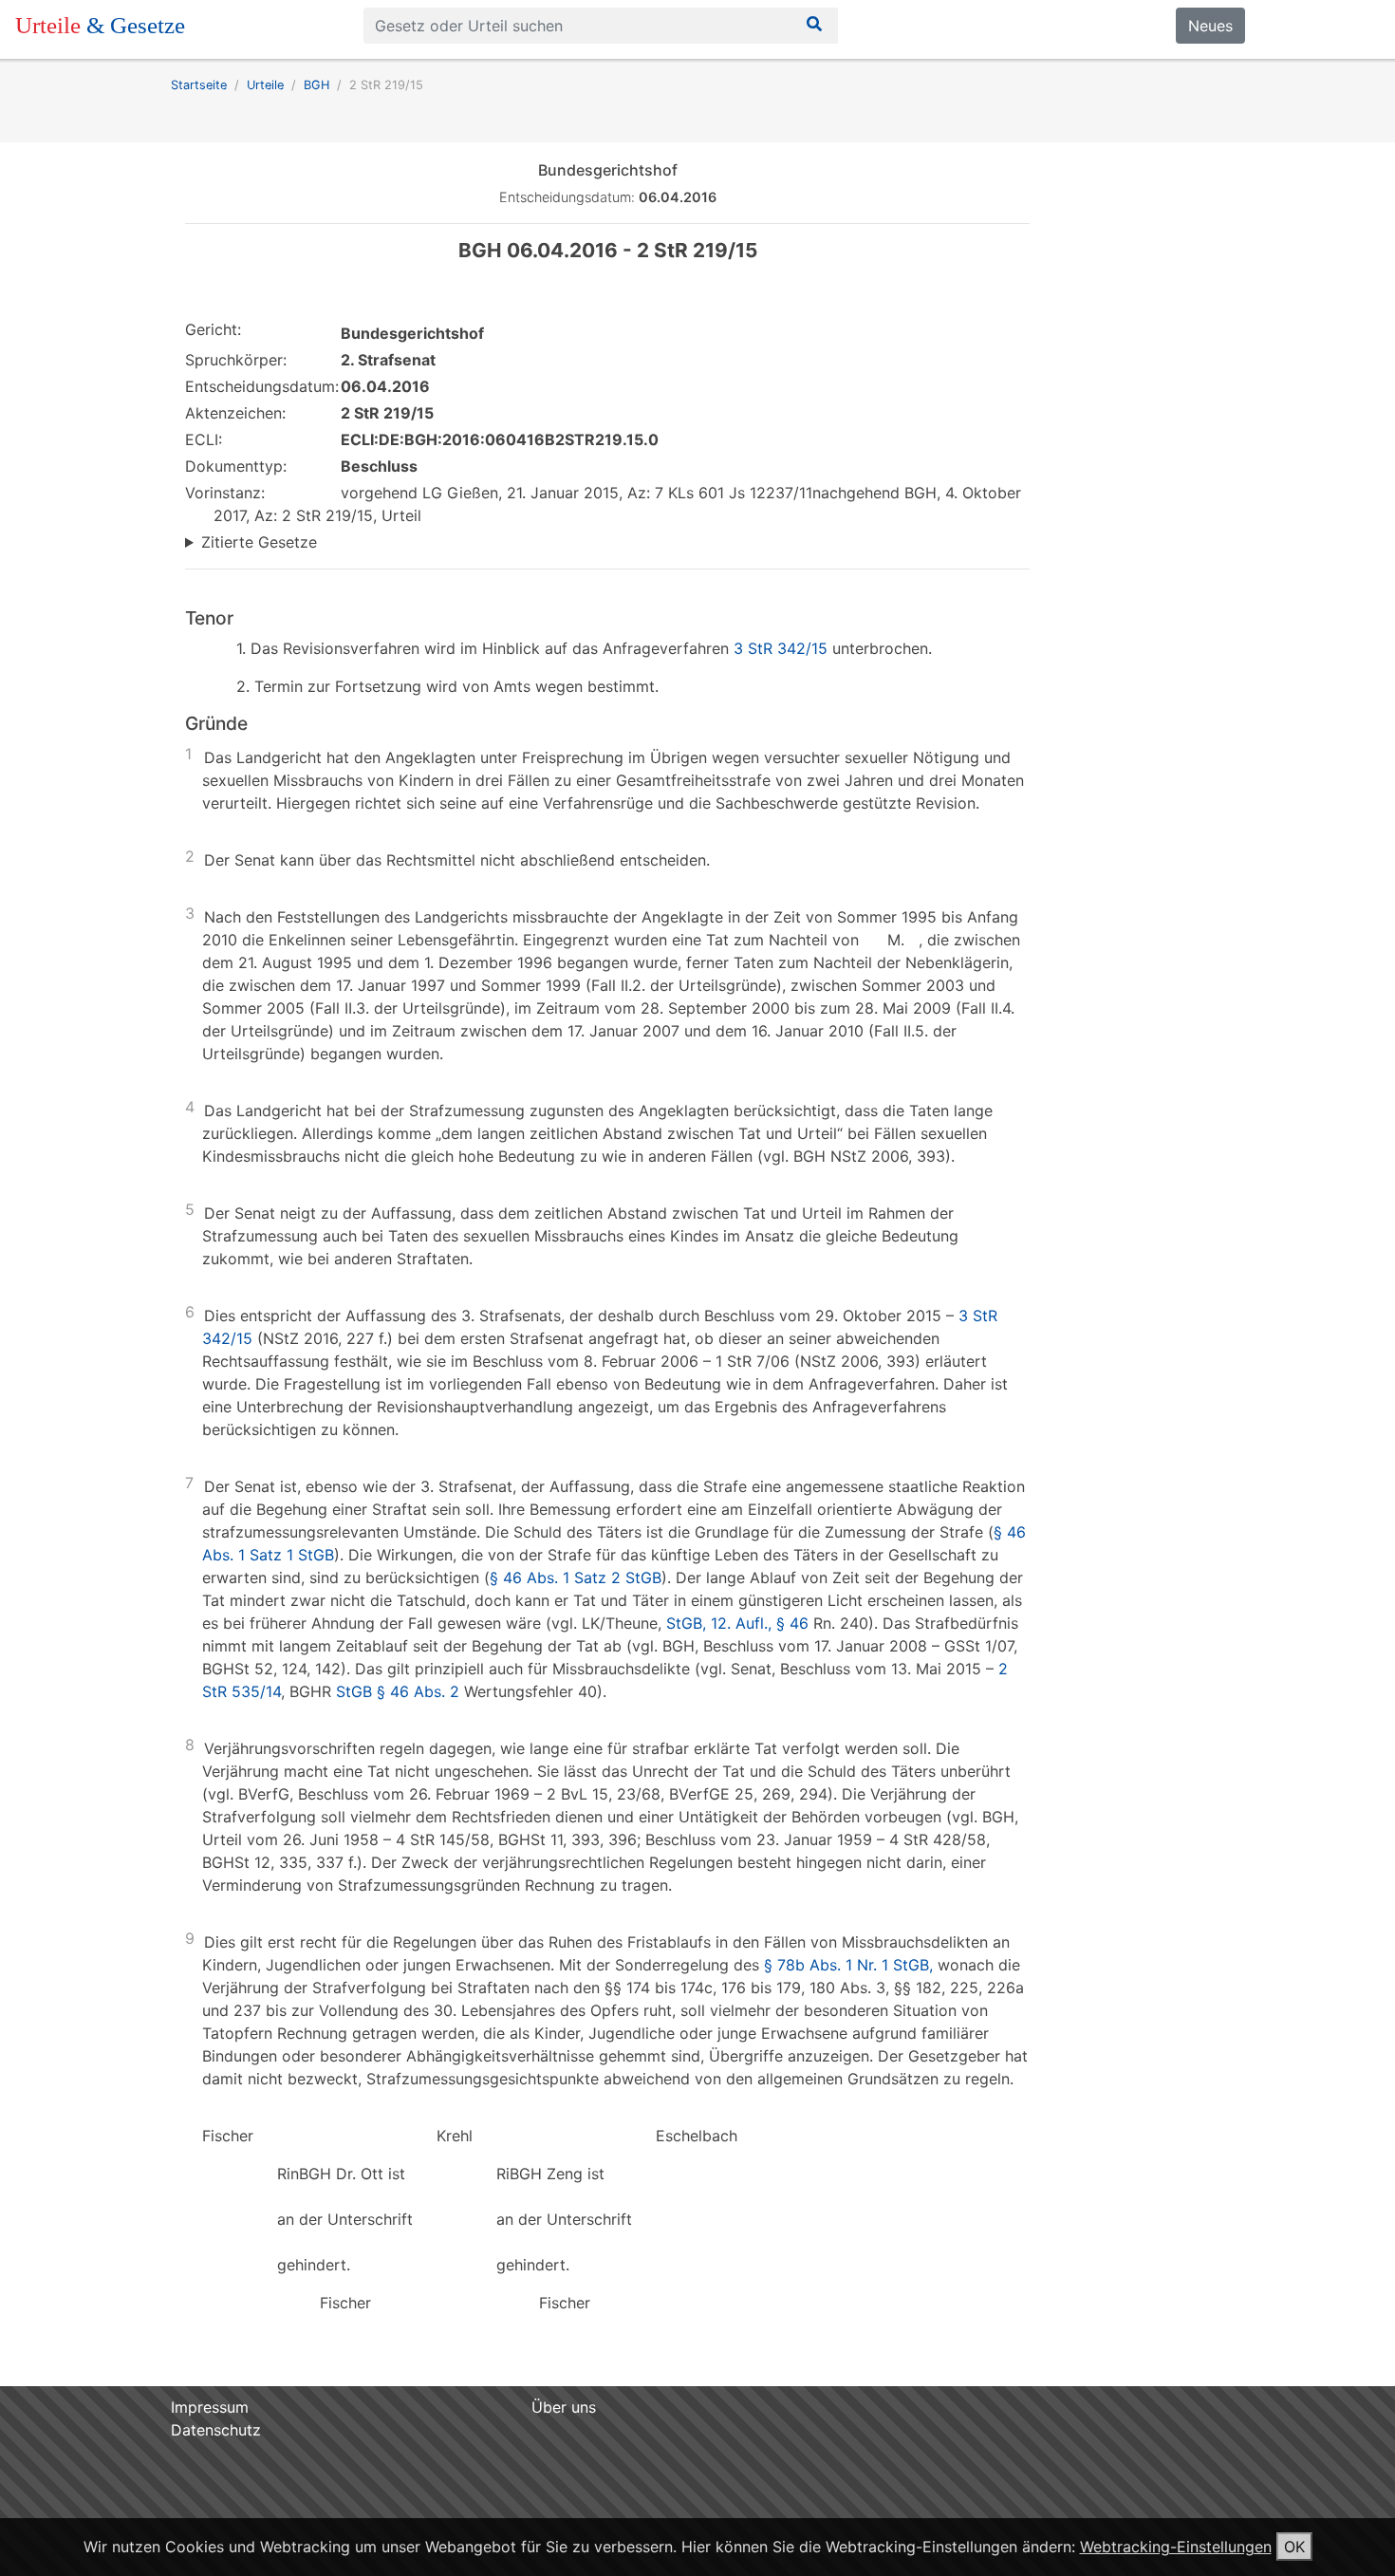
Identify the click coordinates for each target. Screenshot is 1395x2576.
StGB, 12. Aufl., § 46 (737, 1623)
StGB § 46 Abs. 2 (398, 1691)
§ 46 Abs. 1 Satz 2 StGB (576, 1577)
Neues (1210, 26)
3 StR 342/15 (781, 648)
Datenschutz (216, 2430)
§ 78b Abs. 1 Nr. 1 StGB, (848, 1965)
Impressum (210, 2407)
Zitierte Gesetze (259, 542)
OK (1294, 2547)
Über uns (564, 2407)
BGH (316, 85)
